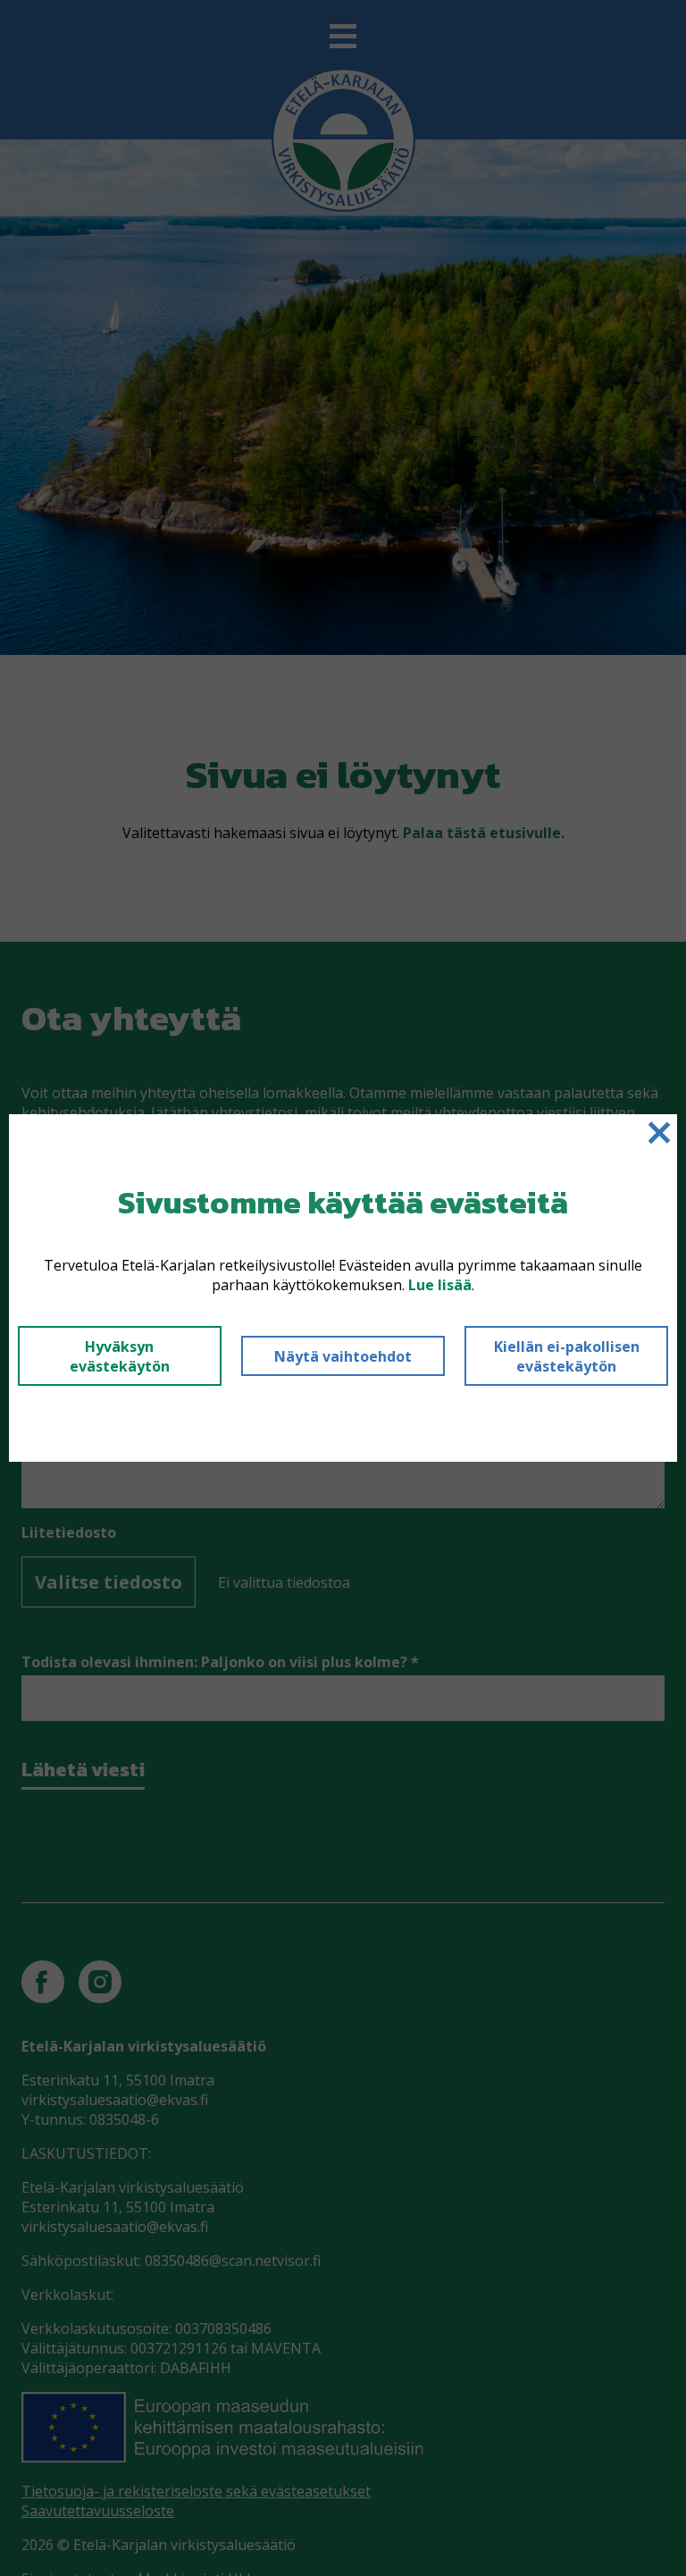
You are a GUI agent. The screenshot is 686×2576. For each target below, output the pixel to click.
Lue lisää (440, 1285)
